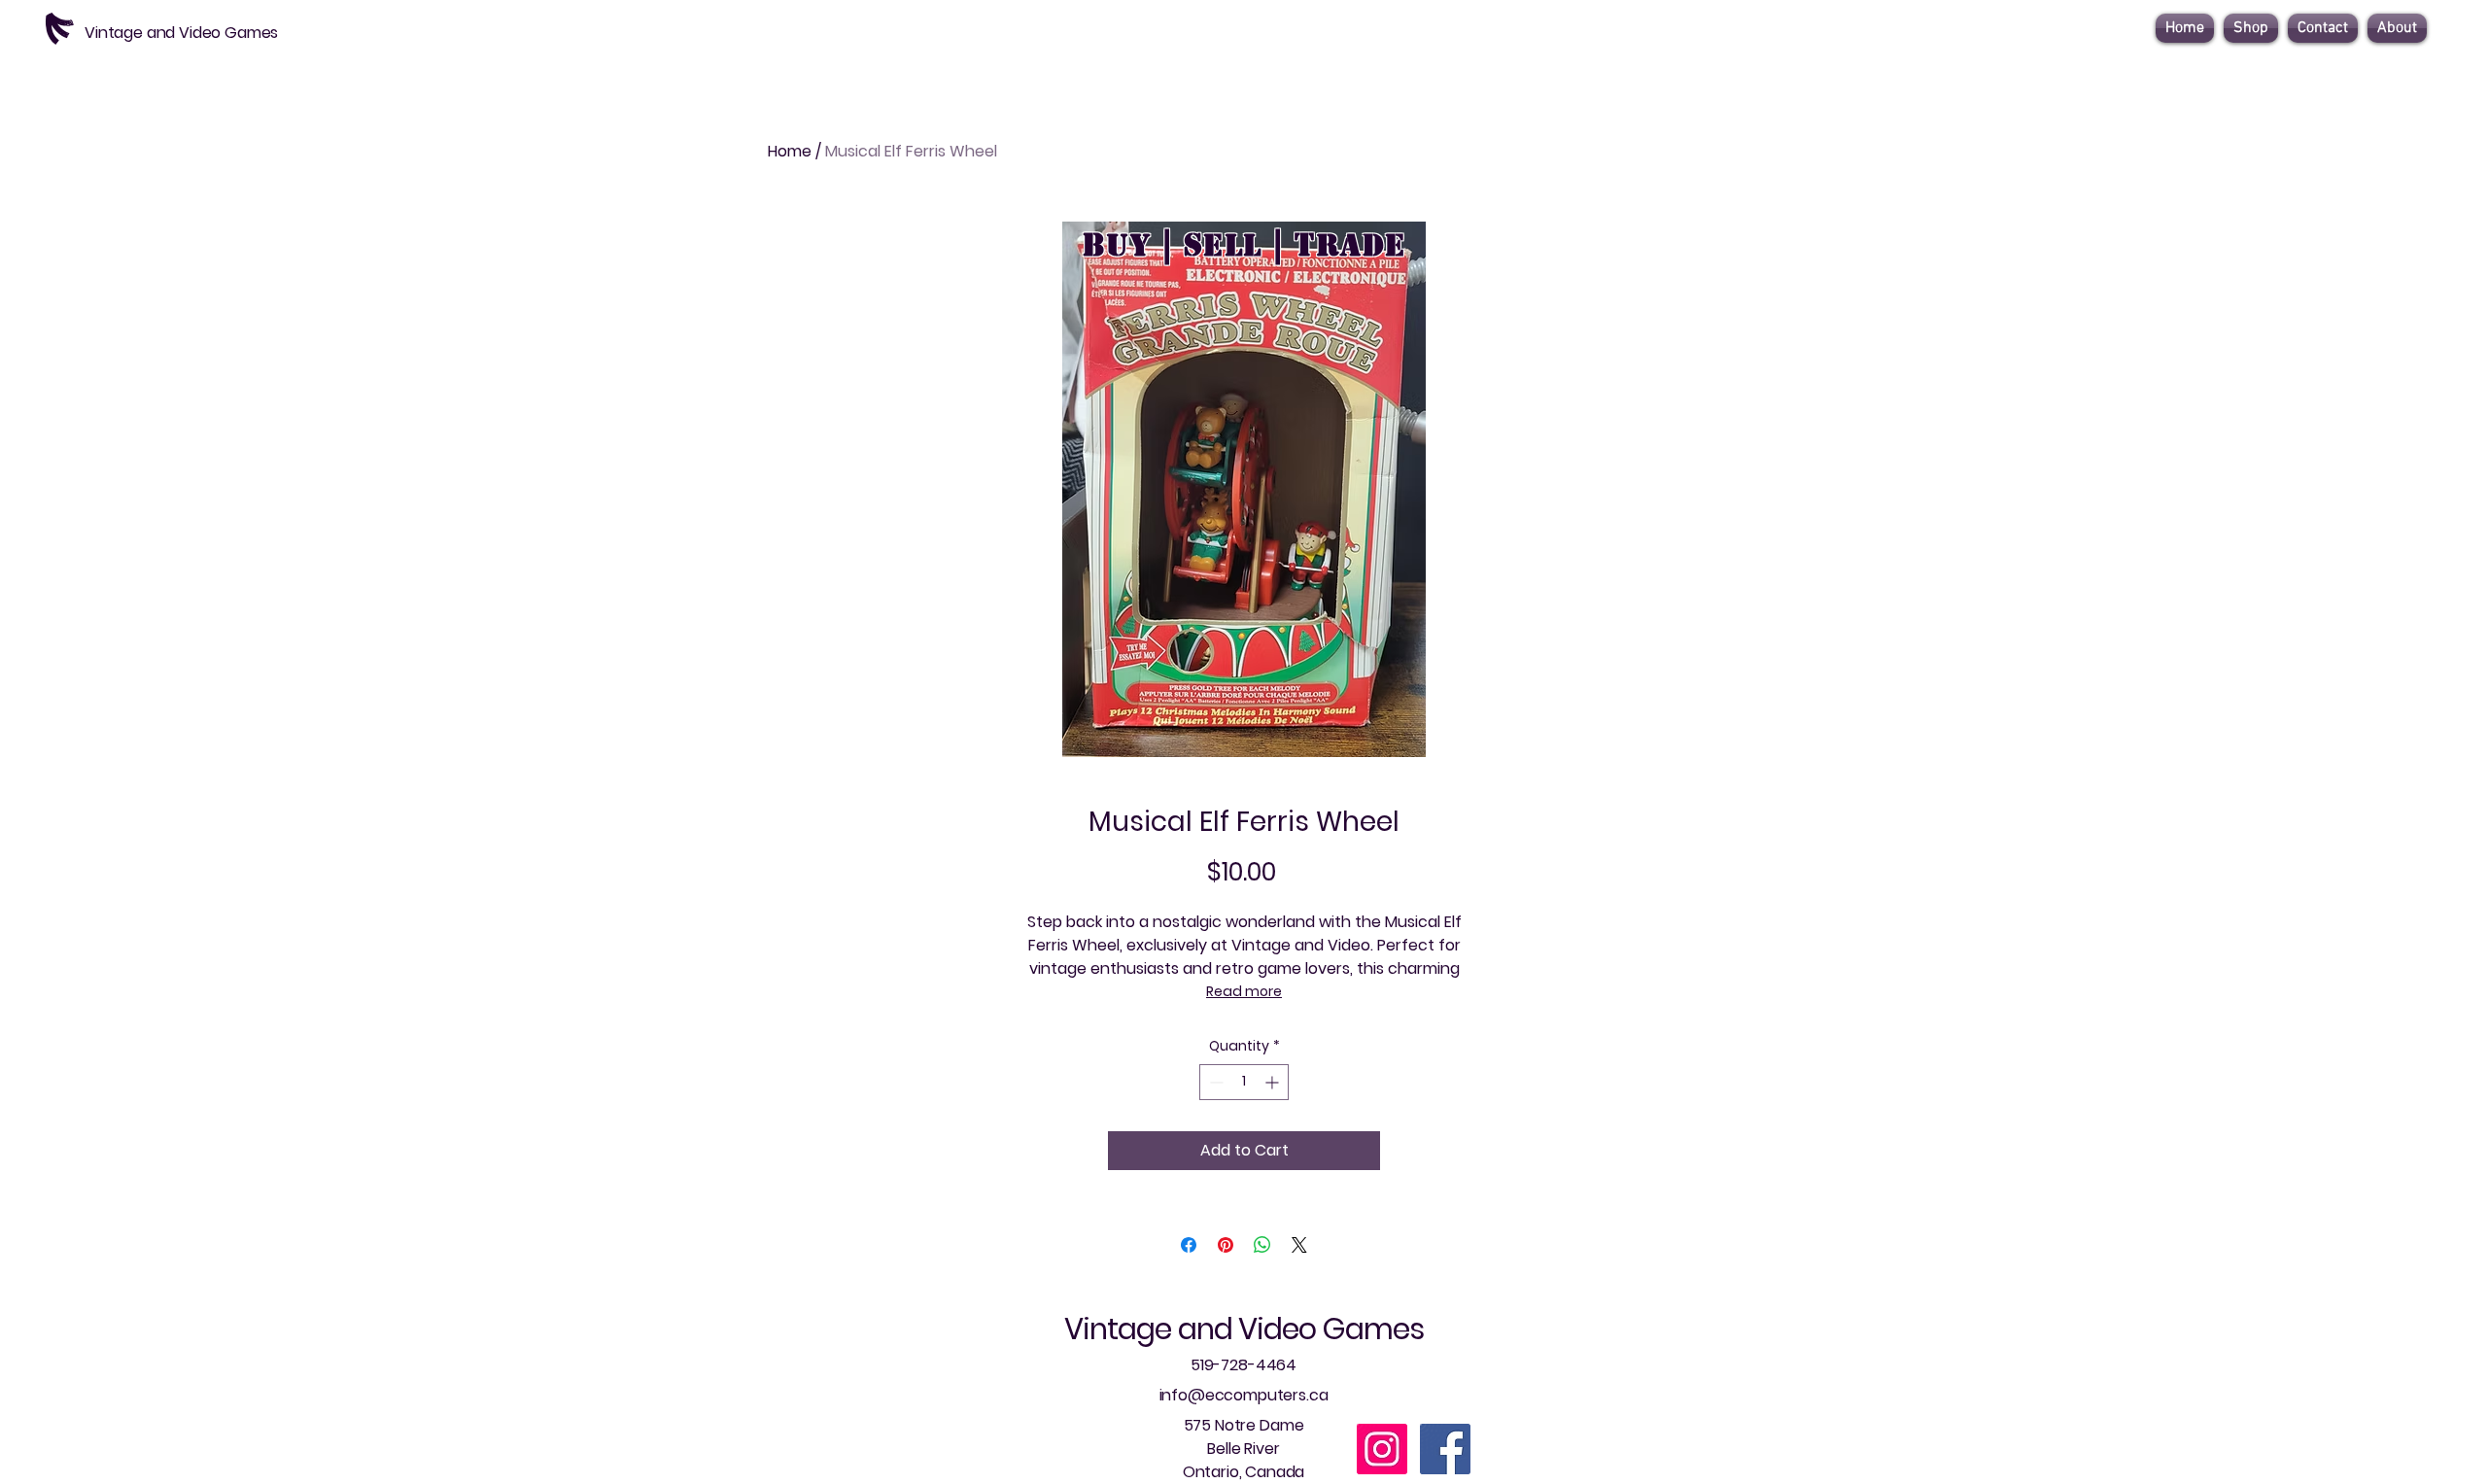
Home (790, 151)
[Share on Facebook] (1189, 1245)
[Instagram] (1382, 1449)
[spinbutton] (1244, 1082)
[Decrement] (1214, 1082)
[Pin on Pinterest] (1226, 1245)
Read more (1244, 991)
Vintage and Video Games (1244, 1329)
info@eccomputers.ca (1244, 1395)
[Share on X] (1299, 1245)
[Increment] (1274, 1082)
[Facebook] (1445, 1449)
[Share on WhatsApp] (1262, 1245)
